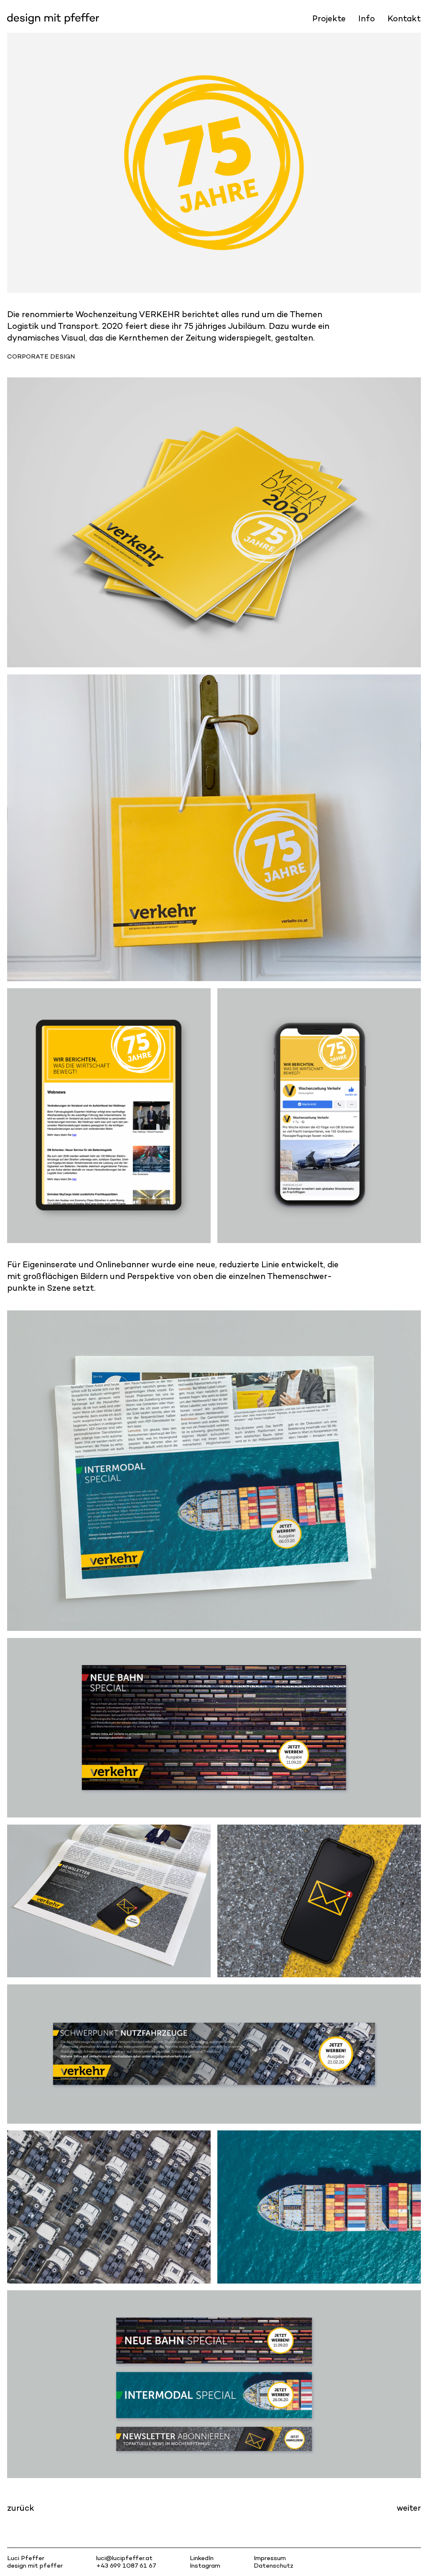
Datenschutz (274, 2565)
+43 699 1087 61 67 (126, 2565)
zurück (21, 2508)
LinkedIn (202, 2558)
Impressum (270, 2558)
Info (367, 18)
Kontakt (404, 18)
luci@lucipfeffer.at (124, 2558)
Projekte (329, 18)
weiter (409, 2508)
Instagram (205, 2565)
